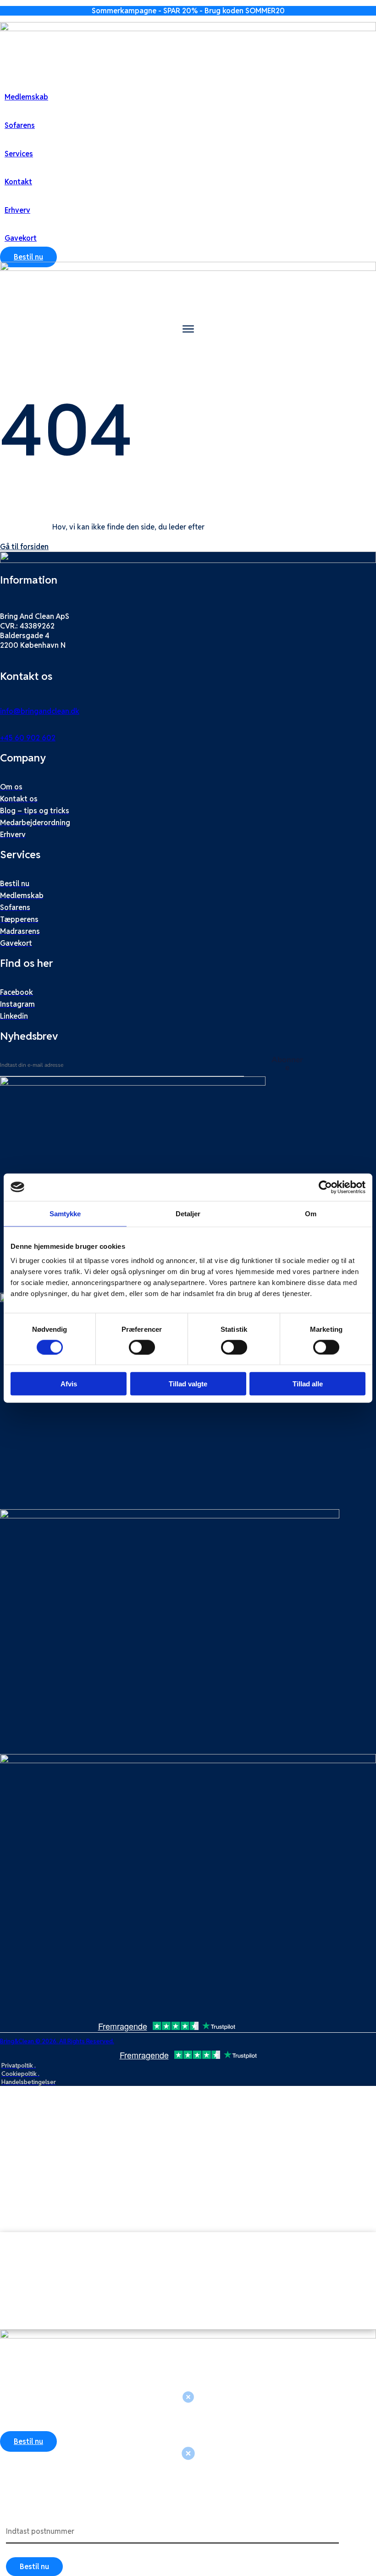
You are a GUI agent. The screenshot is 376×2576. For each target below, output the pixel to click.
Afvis (69, 1384)
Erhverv (17, 210)
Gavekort (21, 238)
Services (19, 154)
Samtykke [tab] (65, 1213)
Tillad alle (308, 1384)
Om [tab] (311, 1213)
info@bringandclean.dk (40, 711)
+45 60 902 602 (28, 738)
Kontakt (18, 182)
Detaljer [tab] (188, 1213)
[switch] (142, 1347)
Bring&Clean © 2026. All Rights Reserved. (57, 2041)
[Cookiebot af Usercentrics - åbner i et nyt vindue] (325, 1187)
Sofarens (20, 125)
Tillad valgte (188, 1384)
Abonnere (287, 1064)
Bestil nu (34, 2567)
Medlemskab (26, 97)
